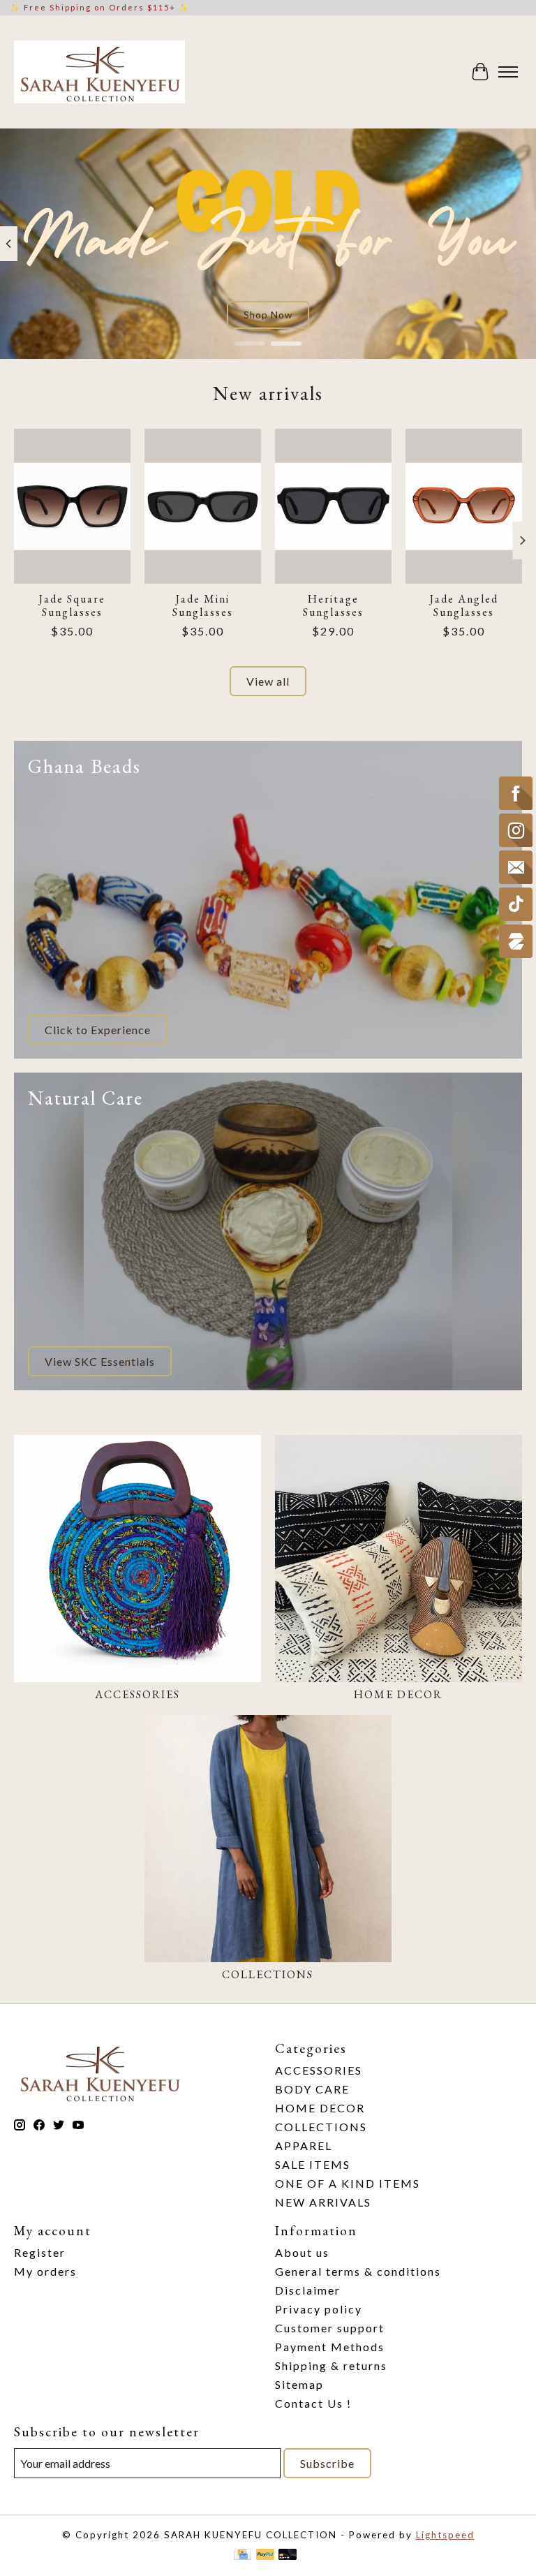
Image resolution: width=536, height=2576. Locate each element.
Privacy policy (319, 2309)
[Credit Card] (243, 2555)
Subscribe (327, 2463)
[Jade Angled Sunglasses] (464, 506)
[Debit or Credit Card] (288, 2555)
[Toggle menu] (508, 72)
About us (302, 2252)
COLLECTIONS (268, 1974)
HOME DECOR (398, 1694)
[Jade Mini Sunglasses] (203, 506)
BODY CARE (312, 2089)
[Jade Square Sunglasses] (72, 506)
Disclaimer (308, 2290)
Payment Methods (330, 2347)
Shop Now (268, 315)
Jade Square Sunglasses (72, 605)
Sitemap (299, 2384)
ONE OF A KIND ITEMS (348, 2183)
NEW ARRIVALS (323, 2202)
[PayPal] (265, 2555)
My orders (45, 2271)
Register (40, 2252)
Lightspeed (445, 2535)
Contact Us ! (313, 2403)
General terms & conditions (358, 2271)
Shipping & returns (331, 2365)
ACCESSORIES (137, 1694)
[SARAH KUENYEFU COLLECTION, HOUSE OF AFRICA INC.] (99, 72)
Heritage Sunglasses (333, 605)
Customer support (330, 2328)
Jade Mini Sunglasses (203, 605)
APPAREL (304, 2146)
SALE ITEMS (313, 2164)
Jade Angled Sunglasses (464, 605)
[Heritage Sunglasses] (333, 506)
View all (268, 681)
